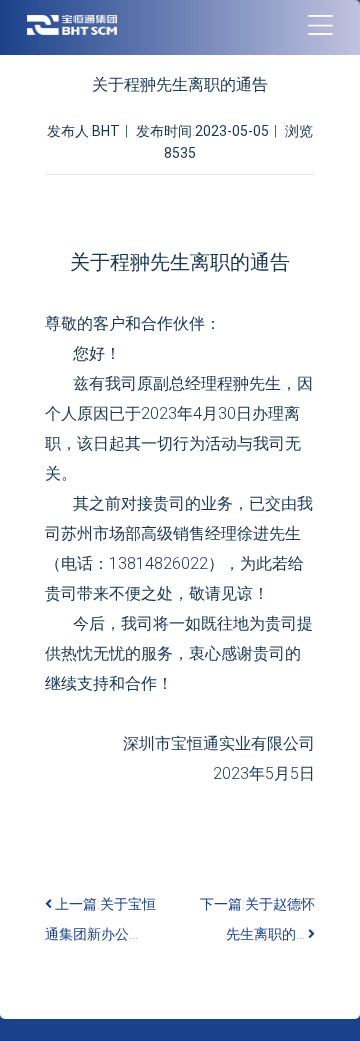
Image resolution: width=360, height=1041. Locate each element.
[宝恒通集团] (72, 24)
